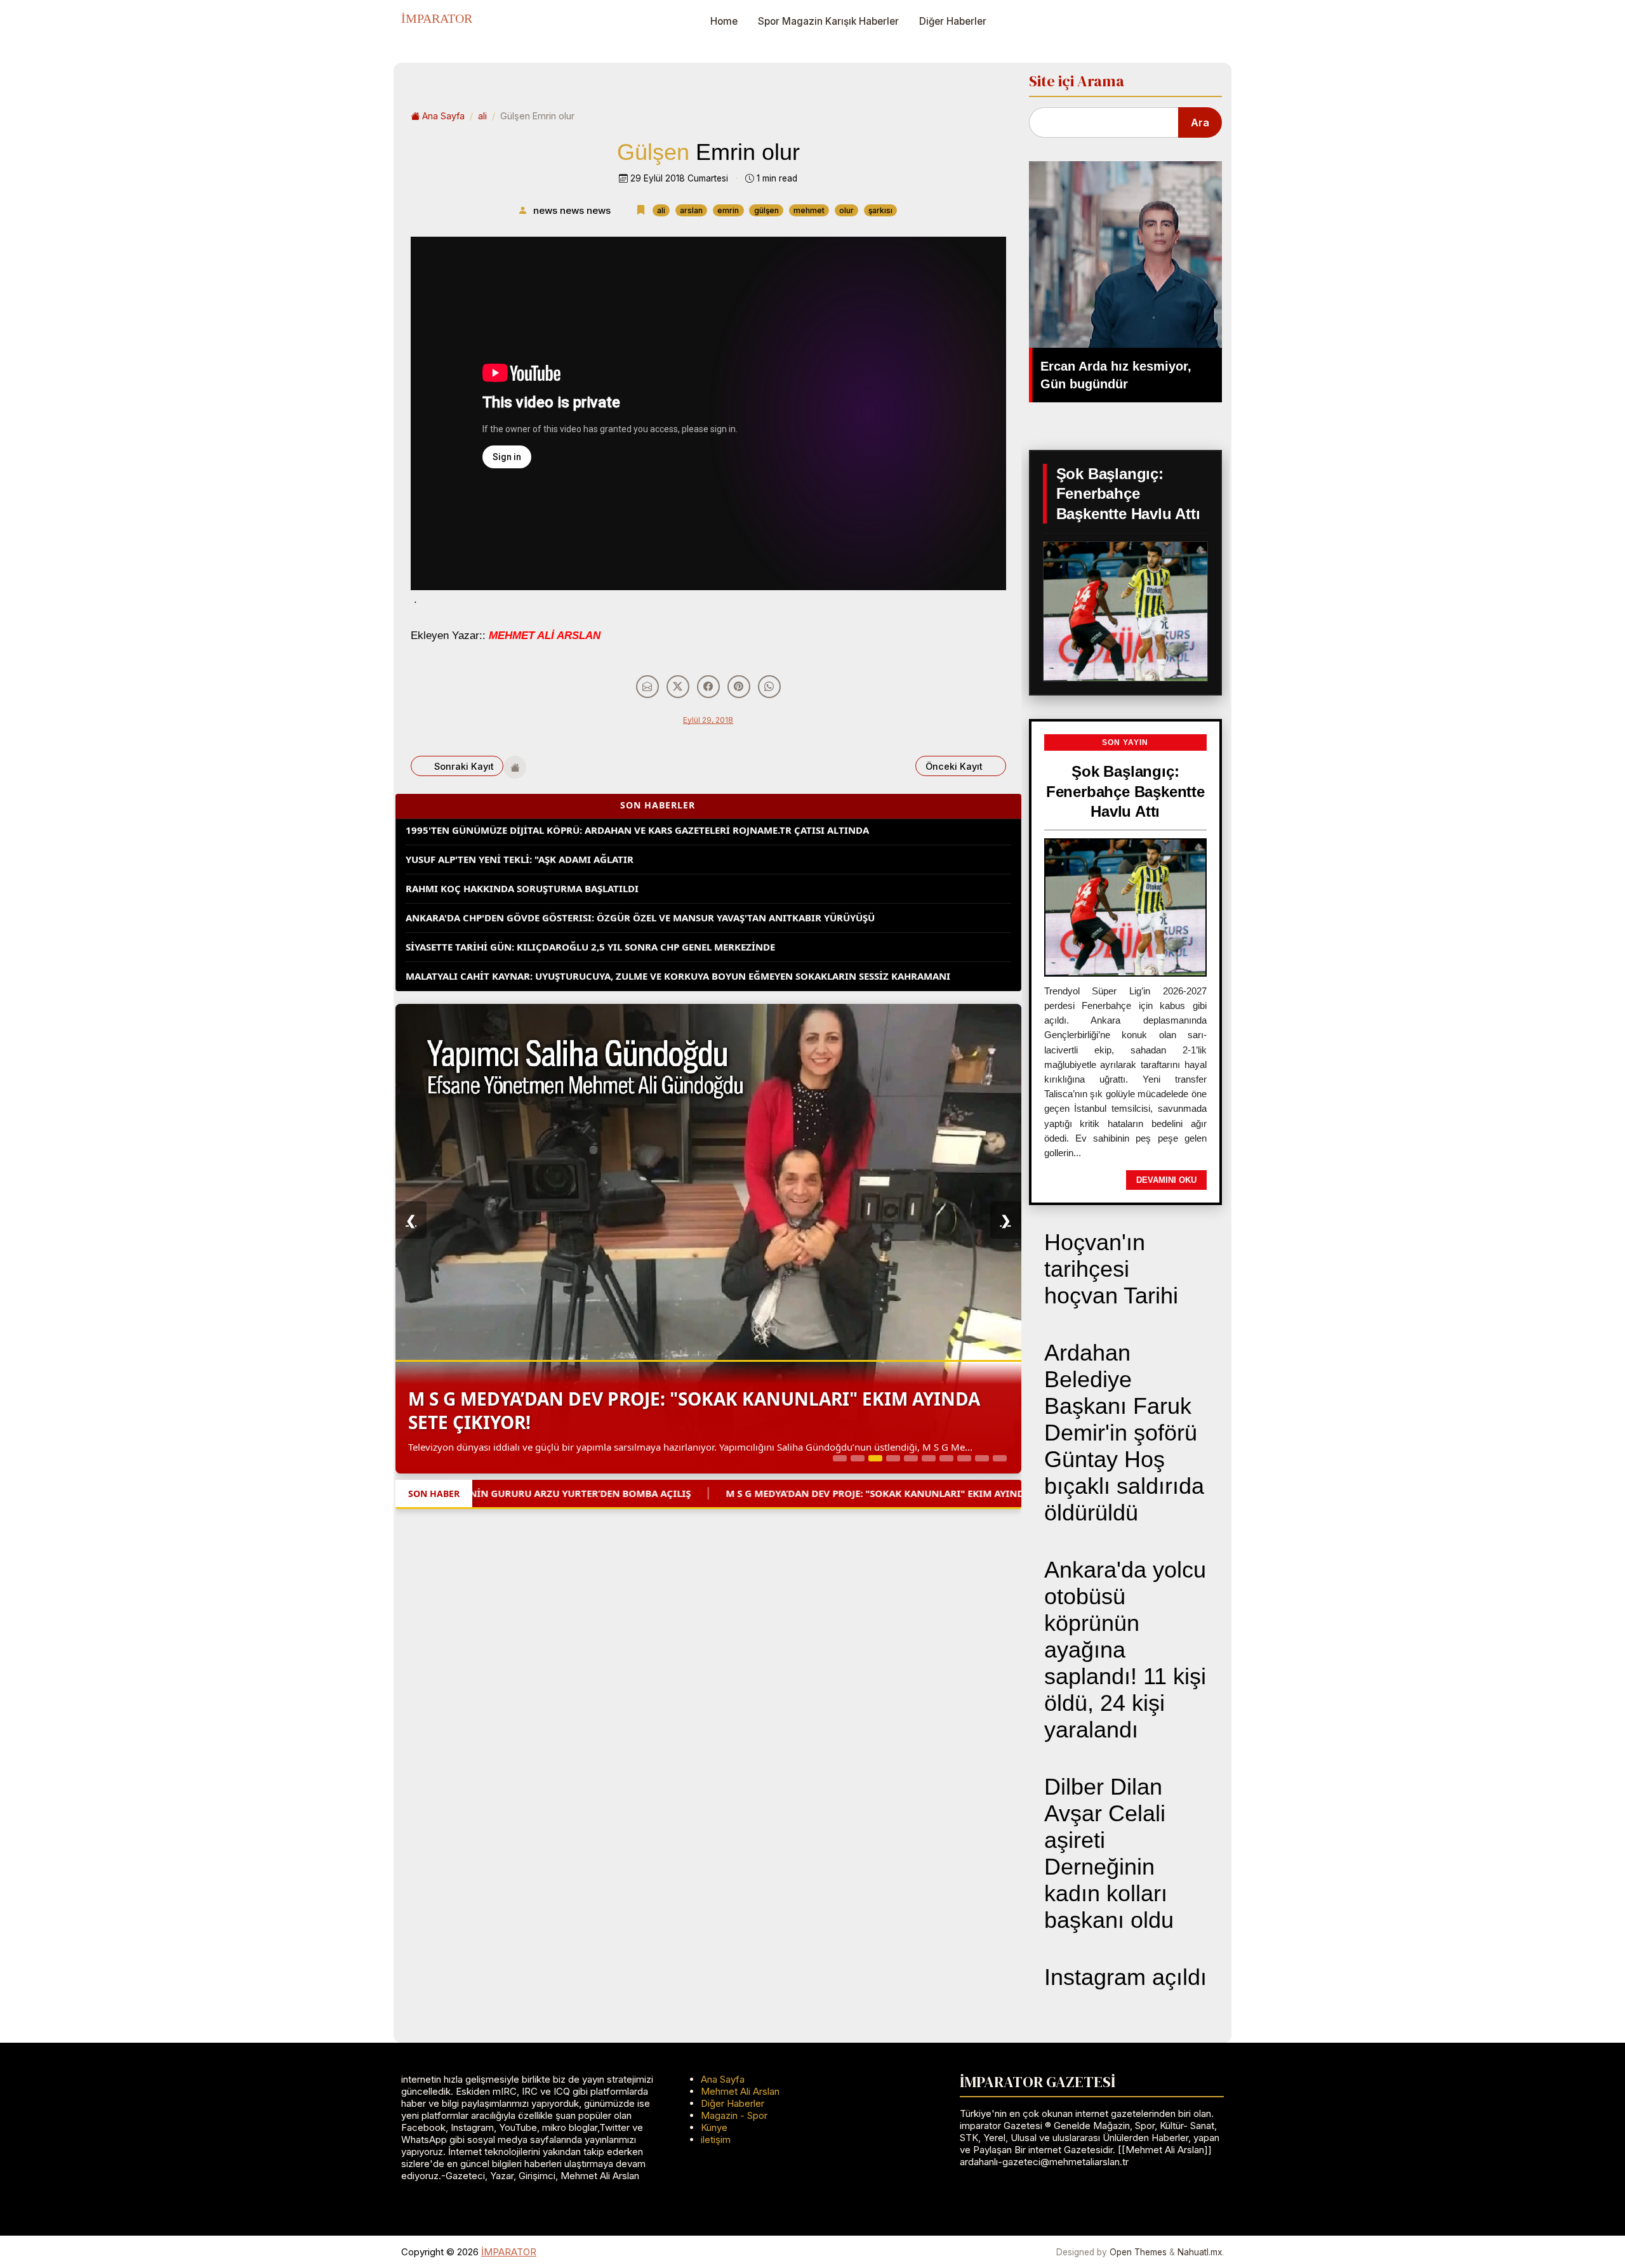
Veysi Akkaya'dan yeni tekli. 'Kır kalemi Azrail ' (1009, 1493)
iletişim (716, 2139)
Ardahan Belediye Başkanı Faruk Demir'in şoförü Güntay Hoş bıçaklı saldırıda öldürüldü (1124, 1433)
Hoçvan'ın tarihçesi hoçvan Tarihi (1111, 1269)
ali (482, 116)
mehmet (809, 210)
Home (724, 21)
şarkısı (880, 210)
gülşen (766, 210)
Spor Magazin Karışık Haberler (828, 21)
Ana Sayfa (443, 116)
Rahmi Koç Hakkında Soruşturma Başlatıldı (522, 854)
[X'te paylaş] (678, 687)
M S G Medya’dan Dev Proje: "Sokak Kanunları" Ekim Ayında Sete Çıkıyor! (694, 1410)
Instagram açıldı (1125, 1977)
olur (846, 210)
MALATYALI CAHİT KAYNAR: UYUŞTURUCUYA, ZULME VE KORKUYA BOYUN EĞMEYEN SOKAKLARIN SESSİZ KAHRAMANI (678, 941)
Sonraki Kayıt (464, 766)
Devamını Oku (1166, 1180)
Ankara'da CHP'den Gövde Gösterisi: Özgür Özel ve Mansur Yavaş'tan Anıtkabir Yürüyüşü (640, 883)
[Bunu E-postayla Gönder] (647, 687)
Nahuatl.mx (1200, 2252)
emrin (728, 210)
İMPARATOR (437, 18)
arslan (691, 210)
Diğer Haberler (953, 21)
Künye (714, 2127)
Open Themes (1138, 2252)
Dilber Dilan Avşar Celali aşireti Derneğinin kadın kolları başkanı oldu (1109, 1853)
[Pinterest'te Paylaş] (739, 687)
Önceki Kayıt (954, 766)
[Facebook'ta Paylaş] (708, 687)
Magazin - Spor (734, 2115)
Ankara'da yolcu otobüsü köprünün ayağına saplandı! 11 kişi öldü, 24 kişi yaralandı (1125, 1650)
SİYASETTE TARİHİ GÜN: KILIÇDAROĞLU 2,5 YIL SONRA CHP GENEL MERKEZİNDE (590, 912)
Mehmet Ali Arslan (740, 2091)
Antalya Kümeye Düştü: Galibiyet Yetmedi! (514, 970)
